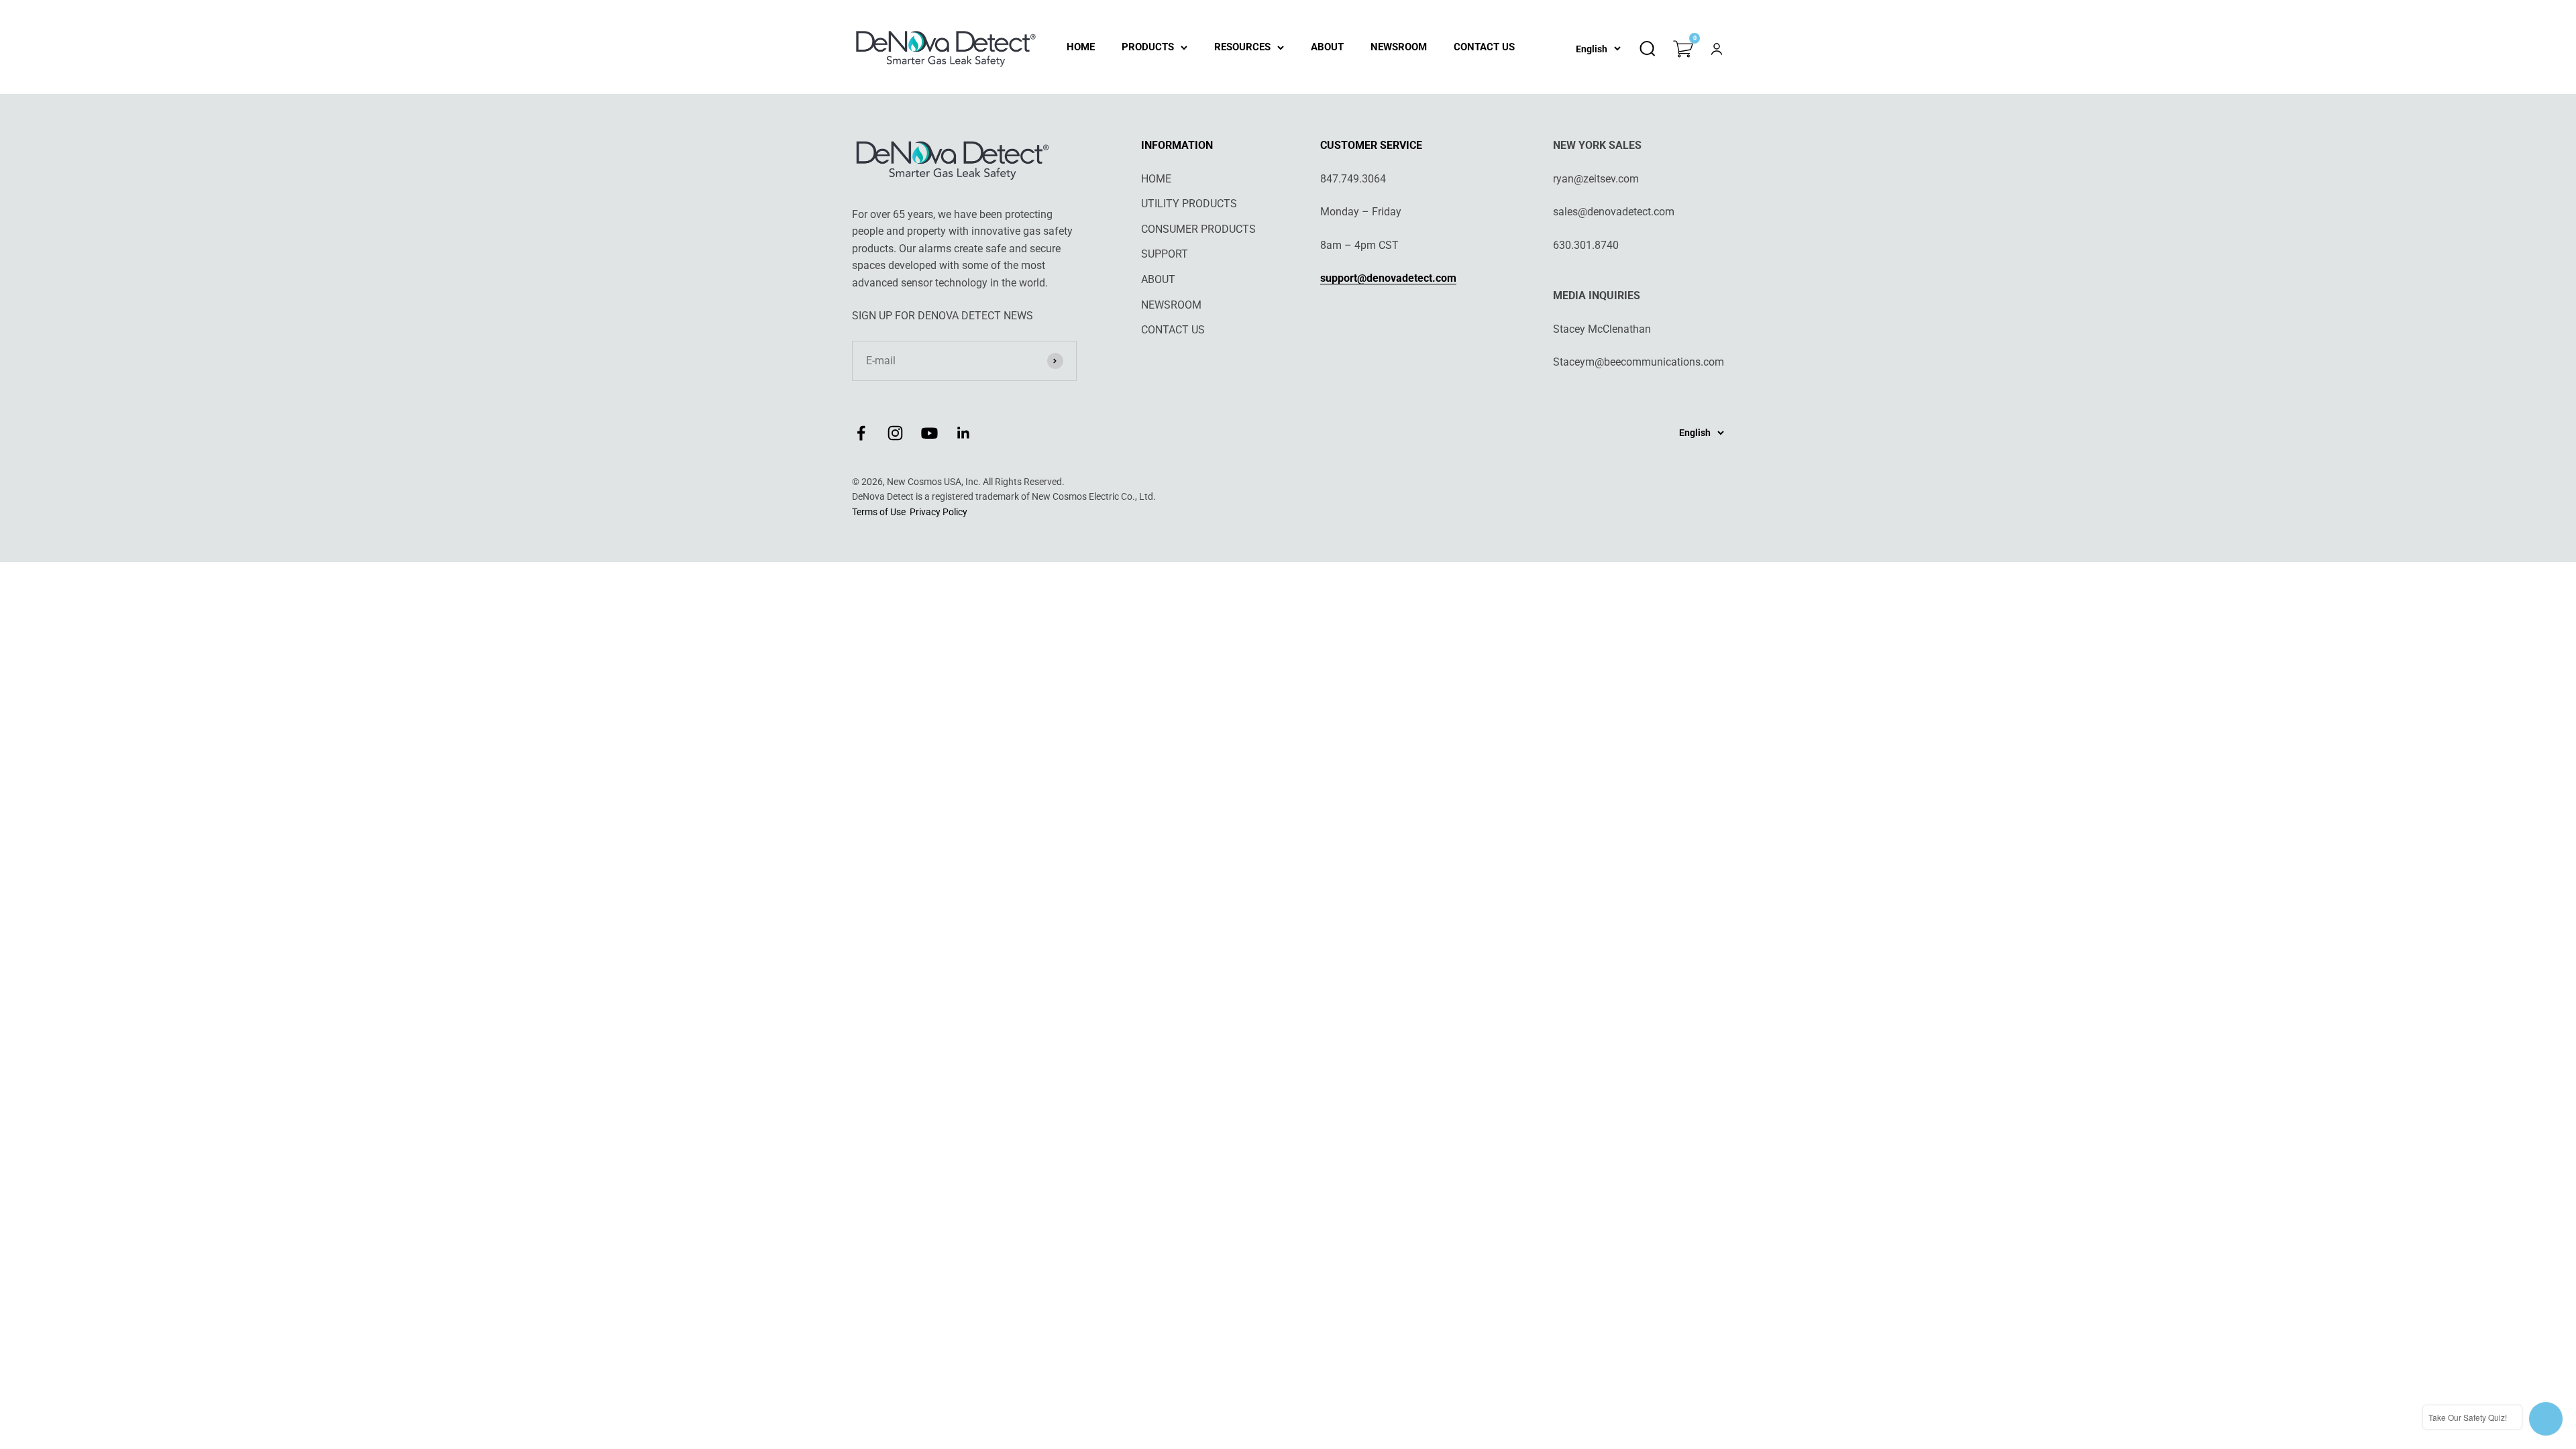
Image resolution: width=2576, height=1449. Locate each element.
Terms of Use (879, 512)
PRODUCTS (1148, 47)
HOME (1081, 47)
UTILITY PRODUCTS (1189, 204)
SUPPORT (1165, 254)
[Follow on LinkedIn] (964, 433)
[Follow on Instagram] (895, 433)
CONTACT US (1484, 47)
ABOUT (1327, 47)
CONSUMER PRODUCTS (1198, 229)
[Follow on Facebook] (861, 433)
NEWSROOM (1399, 47)
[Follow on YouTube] (929, 433)
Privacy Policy (938, 512)
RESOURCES (1242, 47)
